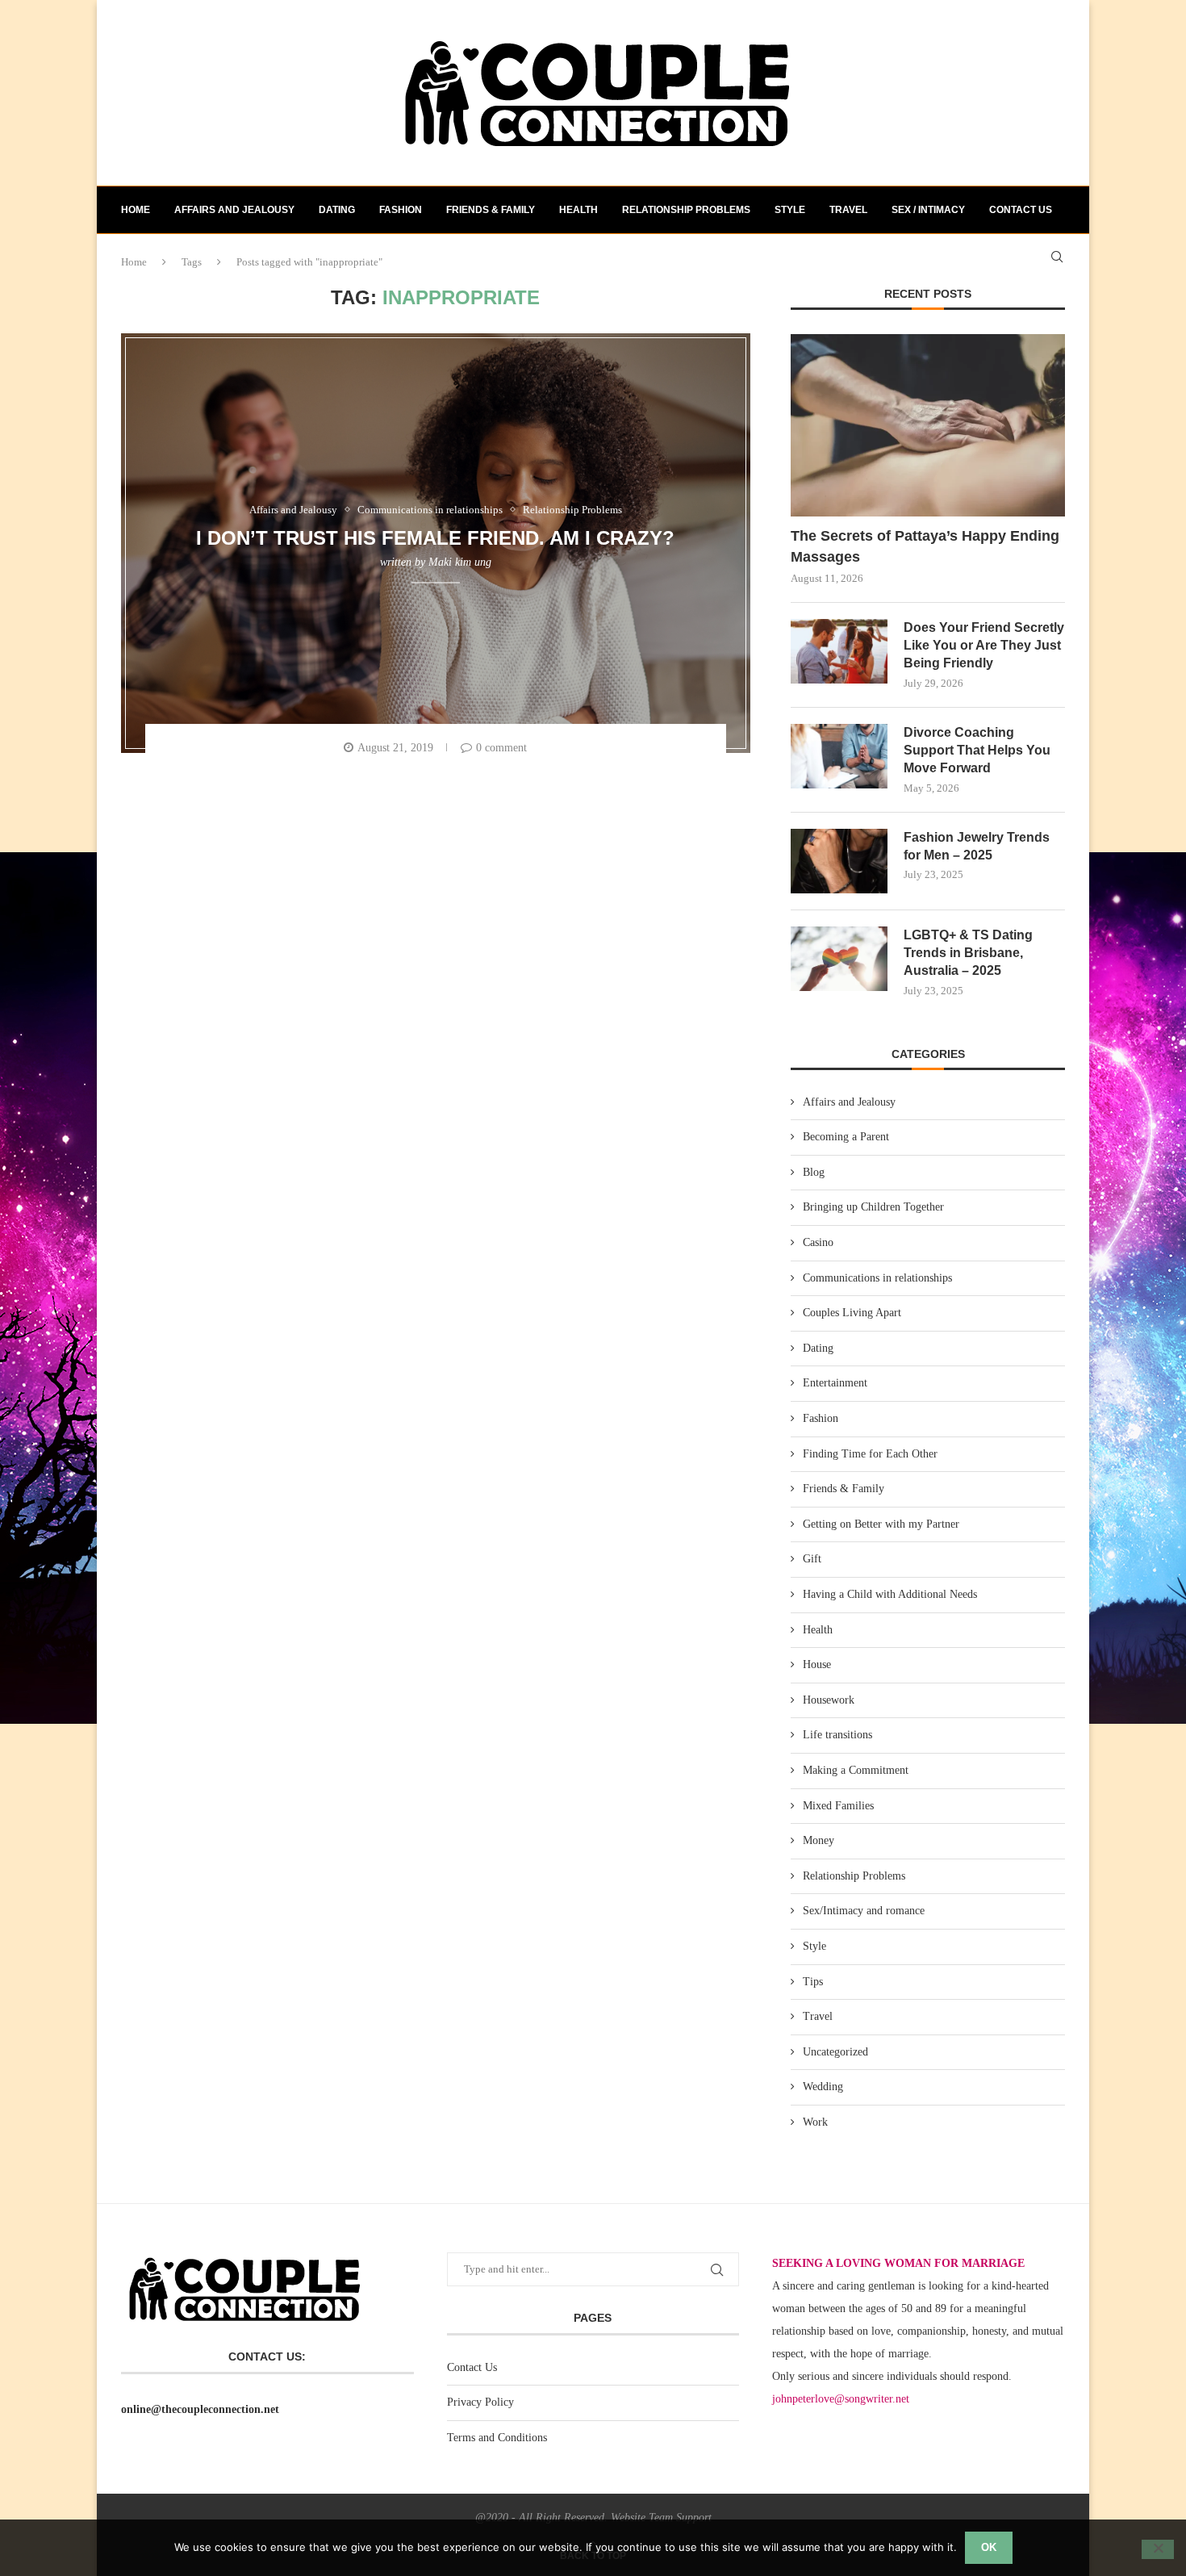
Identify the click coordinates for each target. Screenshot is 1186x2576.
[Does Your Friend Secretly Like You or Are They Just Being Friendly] (839, 651)
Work (815, 2122)
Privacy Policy (480, 2402)
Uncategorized (835, 2052)
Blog (814, 1172)
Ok (989, 2547)
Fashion (401, 210)
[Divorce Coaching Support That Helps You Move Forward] (839, 756)
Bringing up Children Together (873, 1207)
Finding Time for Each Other (870, 1454)
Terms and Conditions (497, 2438)
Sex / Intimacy (928, 210)
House (817, 1664)
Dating (337, 210)
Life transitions (837, 1735)
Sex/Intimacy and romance (864, 1911)
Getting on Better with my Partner (881, 1524)
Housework (829, 1700)
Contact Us (472, 2367)
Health (578, 210)
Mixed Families (838, 1806)
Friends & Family (491, 210)
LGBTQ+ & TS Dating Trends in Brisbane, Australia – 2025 (968, 953)
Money (819, 1840)
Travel (848, 210)
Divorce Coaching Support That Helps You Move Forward (977, 751)
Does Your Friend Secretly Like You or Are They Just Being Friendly (984, 646)
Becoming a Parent (846, 1137)
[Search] (1057, 257)
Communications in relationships (877, 1278)
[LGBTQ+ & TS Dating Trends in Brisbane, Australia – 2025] (839, 959)
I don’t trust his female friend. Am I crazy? (435, 537)
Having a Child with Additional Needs (890, 1594)
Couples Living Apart (852, 1313)
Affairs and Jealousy (234, 210)
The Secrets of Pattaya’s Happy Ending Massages (925, 546)
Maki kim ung (460, 562)
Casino (818, 1242)
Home (136, 210)
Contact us (1021, 210)
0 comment (501, 748)
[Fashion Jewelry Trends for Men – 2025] (839, 861)
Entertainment (835, 1383)
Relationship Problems (686, 210)
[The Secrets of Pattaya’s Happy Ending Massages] (928, 426)
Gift (812, 1559)
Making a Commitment (856, 1770)
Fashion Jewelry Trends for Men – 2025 (977, 846)
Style (790, 210)
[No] (1158, 2549)
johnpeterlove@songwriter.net (841, 2399)
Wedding (823, 2087)
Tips (813, 1982)
